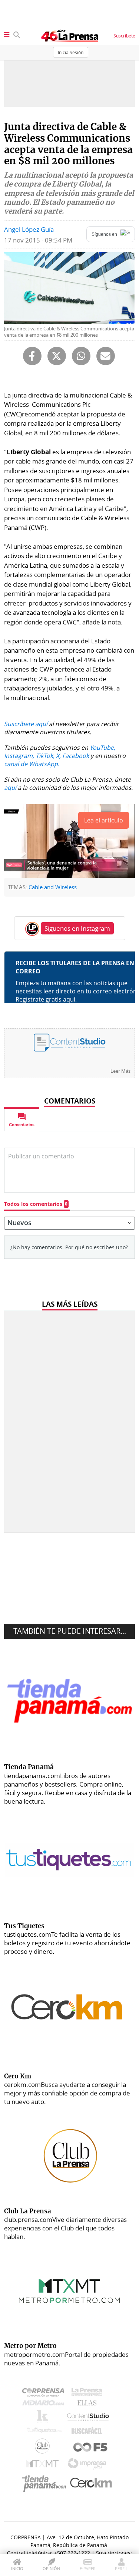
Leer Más (120, 1071)
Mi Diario (45, 2405)
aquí (10, 788)
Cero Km (91, 2483)
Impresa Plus (89, 2466)
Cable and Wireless (53, 887)
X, (58, 756)
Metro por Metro (44, 2465)
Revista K (44, 2418)
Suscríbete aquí (26, 724)
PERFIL (121, 2568)
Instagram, (19, 756)
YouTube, (102, 748)
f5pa (91, 2448)
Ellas (89, 2405)
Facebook (76, 756)
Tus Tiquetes (44, 2432)
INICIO (17, 2568)
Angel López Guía (29, 229)
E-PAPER (88, 2568)
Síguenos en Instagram (77, 928)
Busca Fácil (89, 2432)
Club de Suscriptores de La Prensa (44, 2448)
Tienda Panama (46, 2483)
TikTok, (45, 756)
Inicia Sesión (71, 52)
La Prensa (89, 2394)
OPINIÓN (51, 2568)
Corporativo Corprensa (46, 2394)
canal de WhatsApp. (32, 764)
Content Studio (89, 2418)
